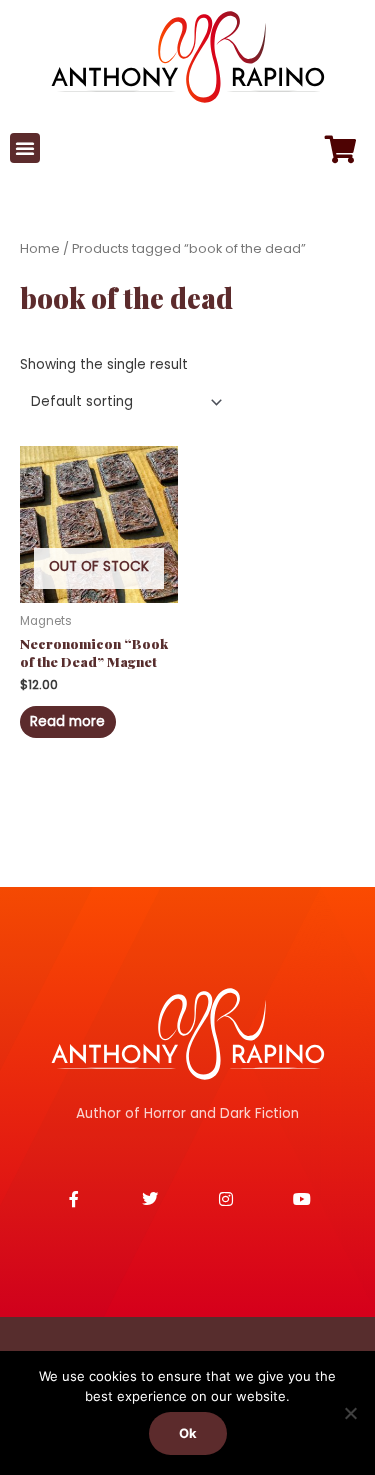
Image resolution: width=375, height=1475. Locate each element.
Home (40, 248)
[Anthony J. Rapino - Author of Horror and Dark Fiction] (188, 1034)
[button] (25, 148)
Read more (67, 721)
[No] (350, 1413)
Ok (188, 1433)
